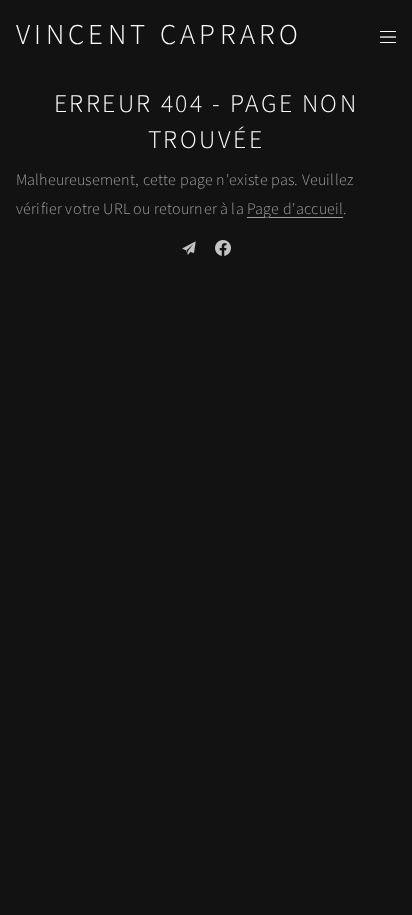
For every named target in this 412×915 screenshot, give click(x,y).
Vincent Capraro (159, 35)
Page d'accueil (295, 209)
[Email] (189, 248)
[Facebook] (223, 248)
